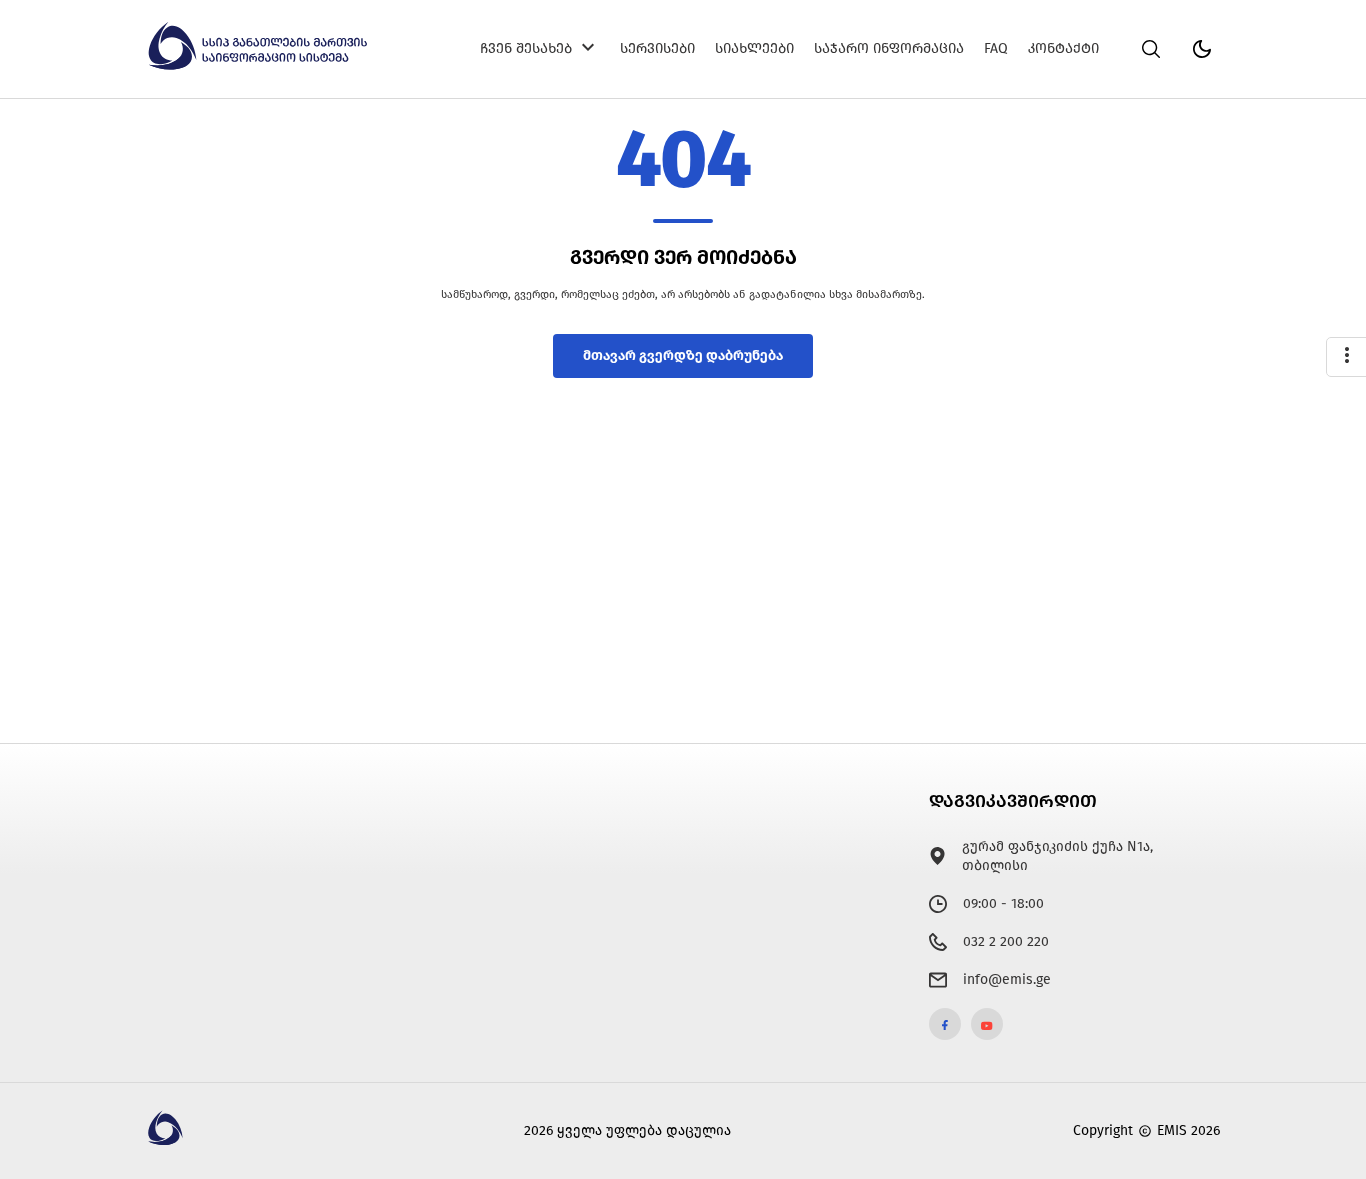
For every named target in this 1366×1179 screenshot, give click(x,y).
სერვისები (657, 48)
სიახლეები (754, 48)
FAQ (996, 48)
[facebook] (945, 1024)
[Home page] (260, 66)
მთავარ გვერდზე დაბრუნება (683, 355)
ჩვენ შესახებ (526, 48)
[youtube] (987, 1024)
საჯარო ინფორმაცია (889, 48)
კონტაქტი (1063, 48)
